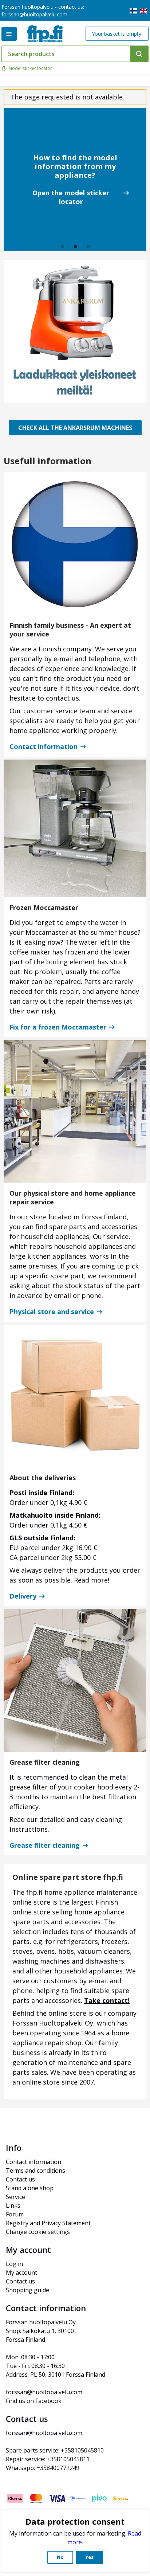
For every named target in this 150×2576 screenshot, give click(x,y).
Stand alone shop (30, 2188)
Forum (15, 2214)
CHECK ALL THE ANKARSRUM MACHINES (75, 428)
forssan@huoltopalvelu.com (34, 14)
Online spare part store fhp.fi (68, 1877)
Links (13, 2206)
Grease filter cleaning (45, 1762)
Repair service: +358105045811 (48, 2459)
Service (15, 2197)
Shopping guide (27, 2290)
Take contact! (107, 2000)
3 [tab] (88, 247)
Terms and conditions (35, 2171)
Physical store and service (52, 1311)
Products (9, 34)
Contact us (20, 2179)
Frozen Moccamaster (44, 907)
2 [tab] (76, 247)
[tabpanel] (75, 180)
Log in (14, 2264)
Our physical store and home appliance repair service (73, 1197)
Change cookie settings (38, 2232)
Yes (89, 2557)
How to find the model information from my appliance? (75, 166)
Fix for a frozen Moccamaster (58, 1027)
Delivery (23, 1596)
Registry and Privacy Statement (48, 2223)
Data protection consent (75, 2521)
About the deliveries (43, 1478)
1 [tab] (63, 247)
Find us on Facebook (34, 2401)
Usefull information (48, 461)
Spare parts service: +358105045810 (55, 2450)
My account (21, 2273)
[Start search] (139, 54)
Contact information (44, 746)
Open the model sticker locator (71, 197)
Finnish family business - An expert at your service (70, 630)
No (60, 2557)
